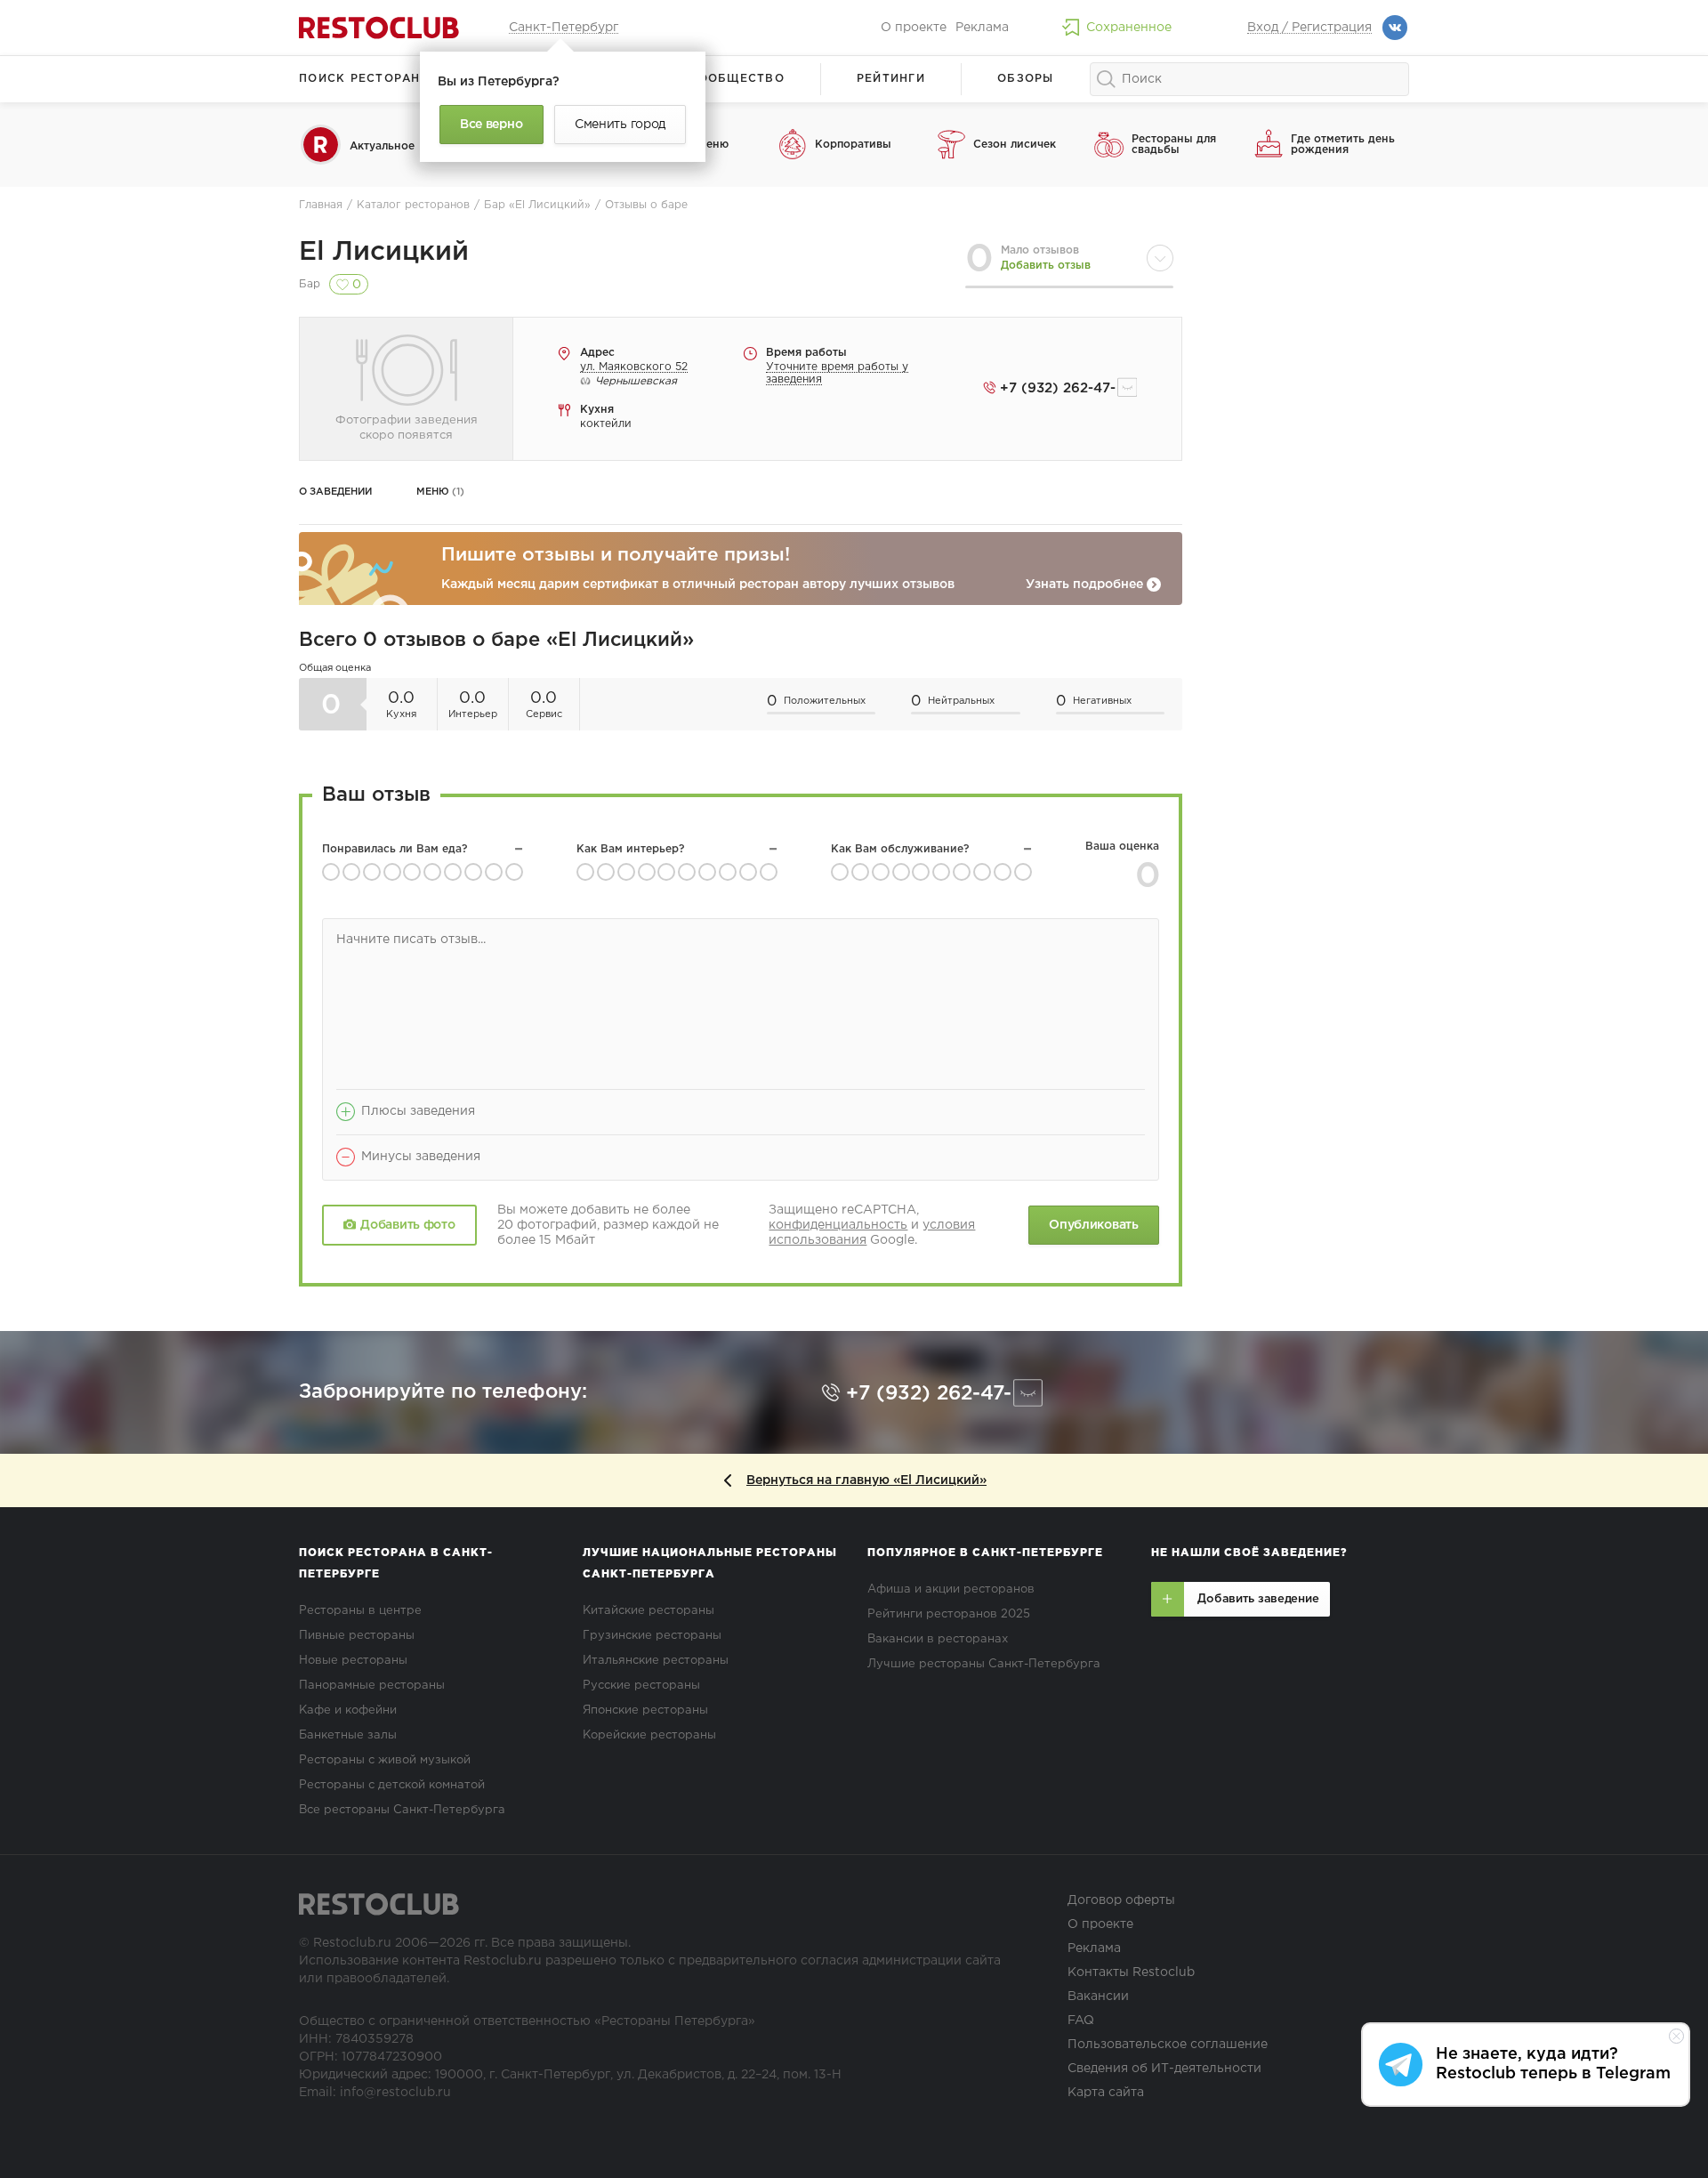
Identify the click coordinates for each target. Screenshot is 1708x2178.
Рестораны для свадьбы (1174, 145)
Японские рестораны (645, 1710)
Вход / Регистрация (1309, 28)
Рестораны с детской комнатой (392, 1785)
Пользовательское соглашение (1168, 2045)
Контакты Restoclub (1131, 1972)
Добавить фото (407, 1225)
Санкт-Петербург (564, 28)
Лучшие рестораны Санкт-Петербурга (984, 1664)
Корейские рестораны (649, 1735)
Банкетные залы (348, 1735)
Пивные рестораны (357, 1636)
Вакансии (1098, 1996)
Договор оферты (1121, 1900)
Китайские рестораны (649, 1611)
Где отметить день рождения (1343, 145)
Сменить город (620, 125)
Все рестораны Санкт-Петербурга (402, 1810)
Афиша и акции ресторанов (951, 1589)
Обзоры (1026, 79)
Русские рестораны (641, 1686)
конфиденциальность (838, 1225)
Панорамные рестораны (372, 1686)
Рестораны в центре (360, 1611)
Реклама (982, 28)
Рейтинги (891, 79)
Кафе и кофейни (348, 1710)
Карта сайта (1106, 2093)
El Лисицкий (384, 252)
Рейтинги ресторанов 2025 (949, 1614)
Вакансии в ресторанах (938, 1639)
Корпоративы (853, 145)
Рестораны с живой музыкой (385, 1760)
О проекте (914, 28)
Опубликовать (1093, 1225)
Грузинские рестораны (652, 1636)
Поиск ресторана (364, 79)
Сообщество (737, 79)
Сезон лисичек (1015, 145)
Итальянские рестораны (656, 1661)
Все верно (491, 125)
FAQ (1081, 2021)
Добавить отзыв (1046, 266)
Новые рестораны (353, 1661)
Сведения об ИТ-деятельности (1164, 2069)
